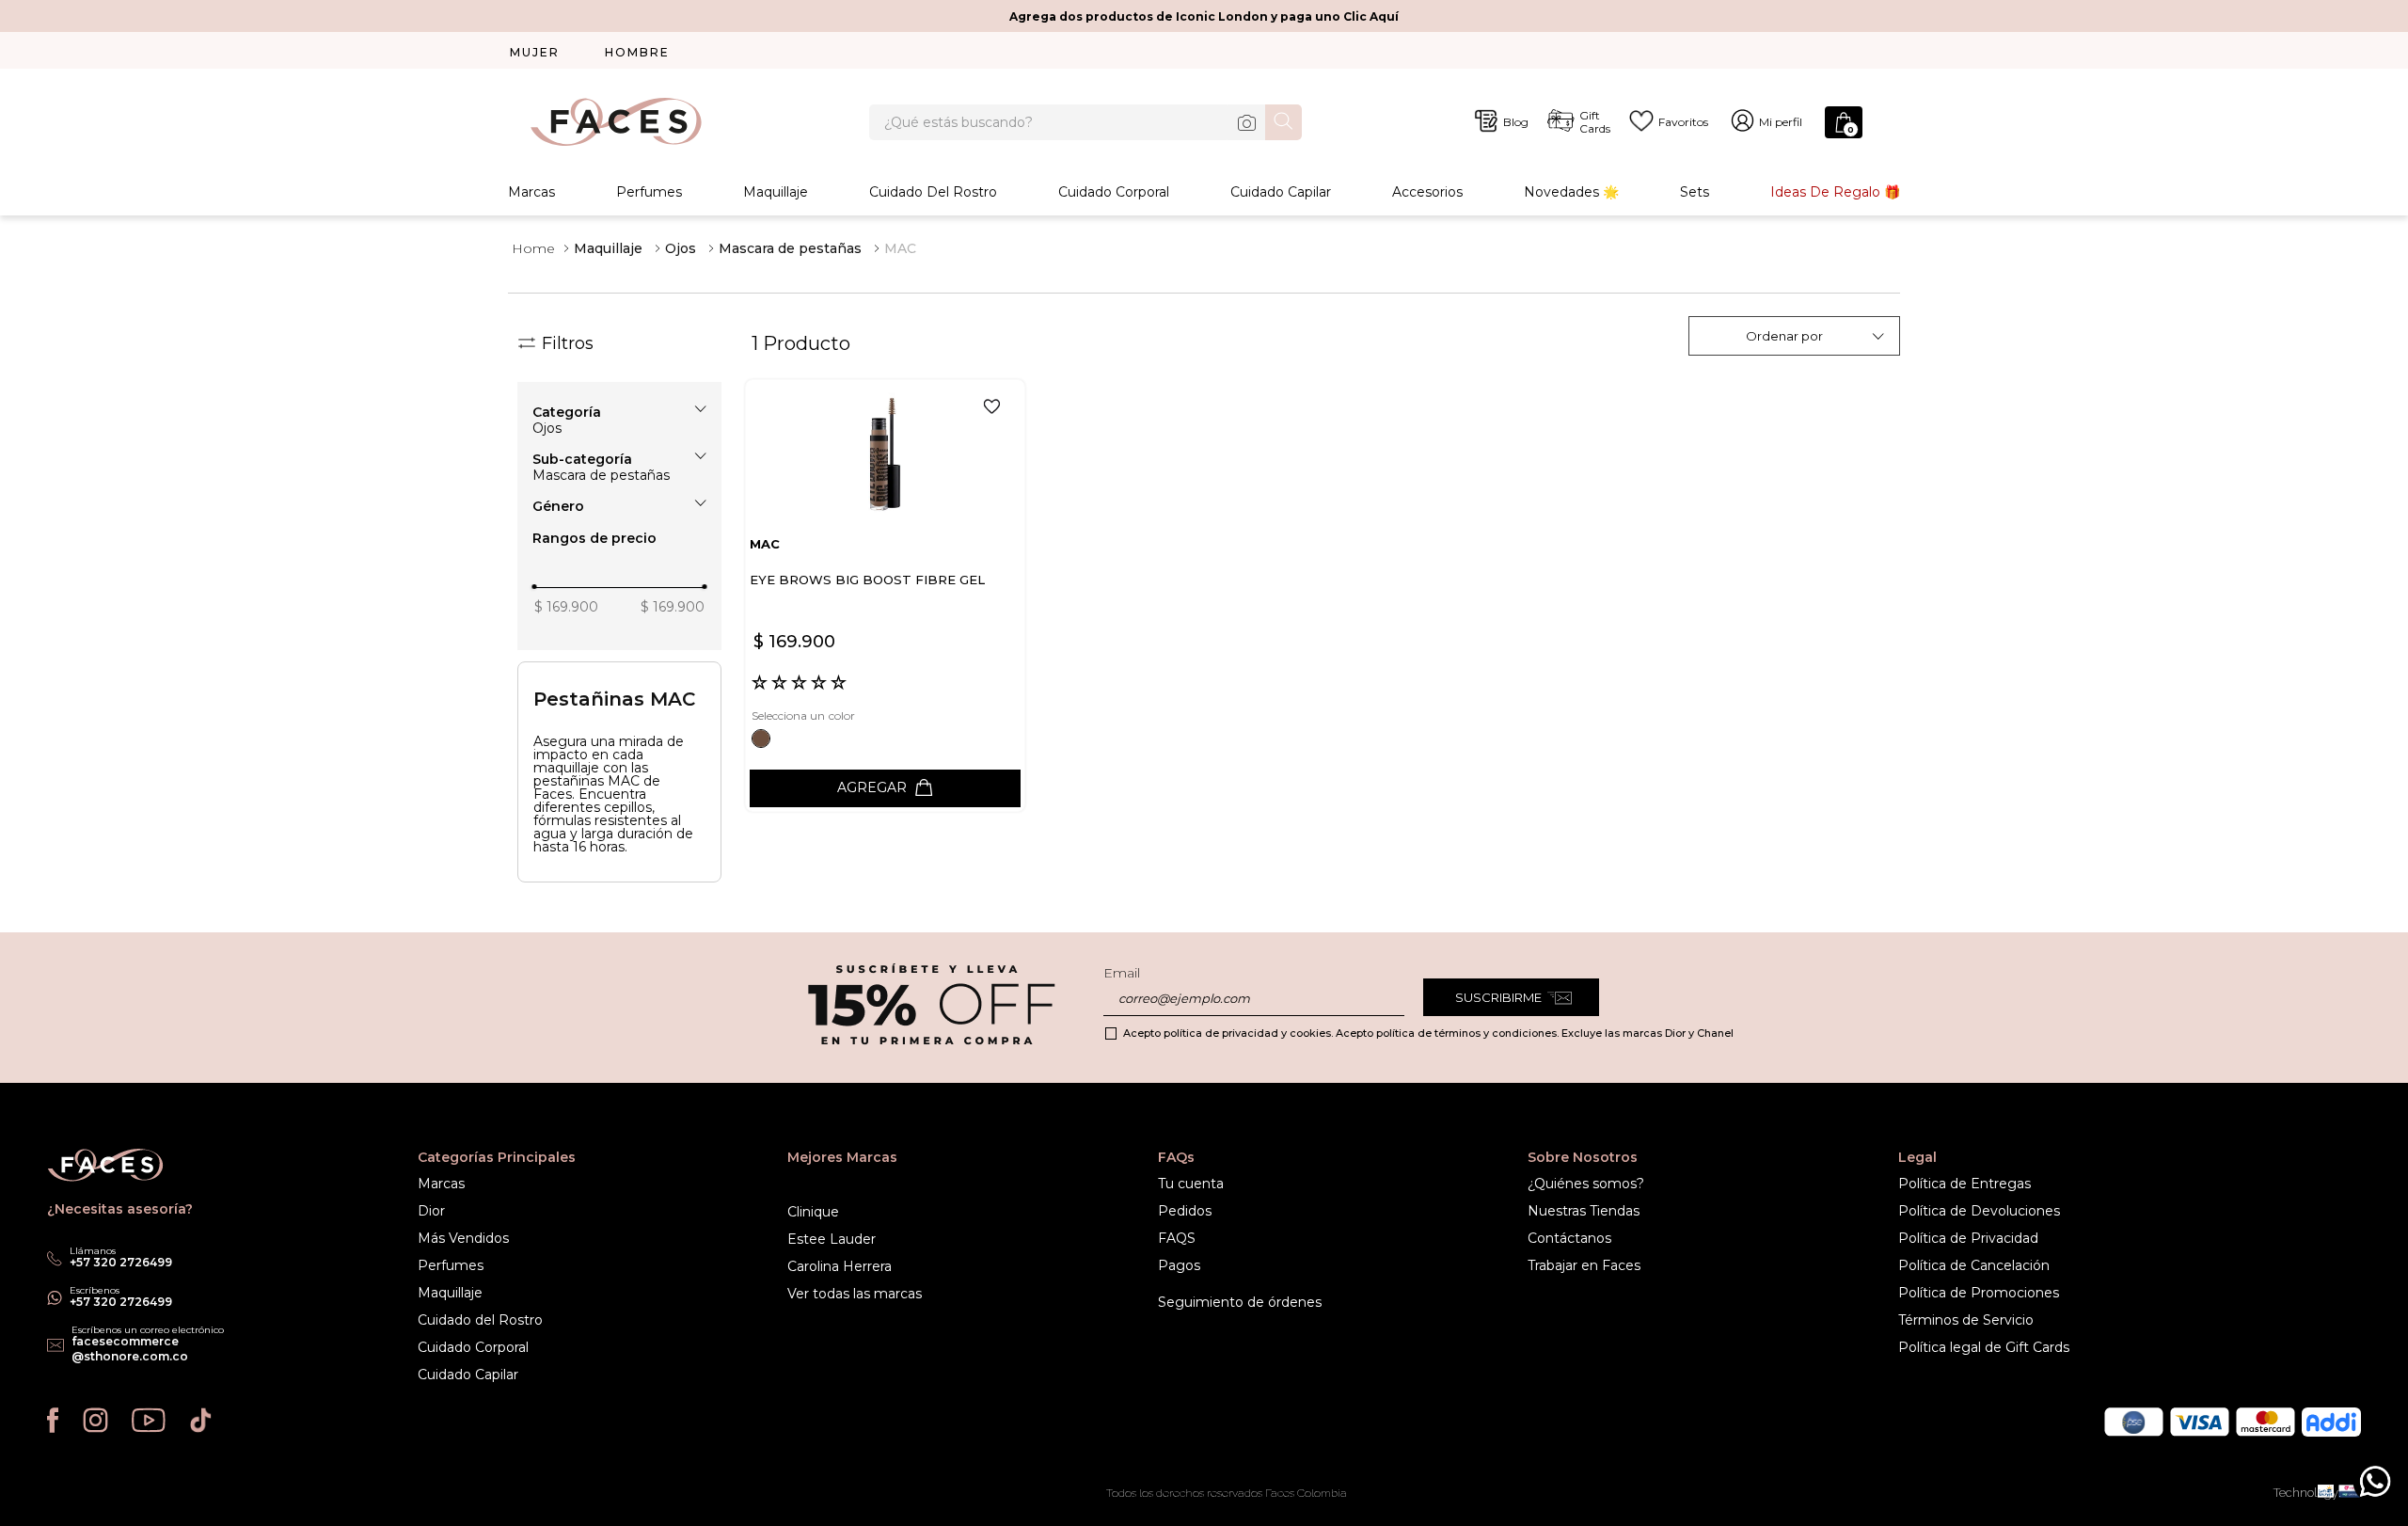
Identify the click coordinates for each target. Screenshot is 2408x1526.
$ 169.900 (566, 607)
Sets (1695, 192)
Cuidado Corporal (1114, 192)
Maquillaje (776, 192)
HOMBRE (637, 52)
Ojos (681, 248)
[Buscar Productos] (1283, 121)
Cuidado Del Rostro (933, 192)
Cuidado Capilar (1281, 192)
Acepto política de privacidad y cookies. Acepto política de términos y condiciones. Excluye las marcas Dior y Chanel (1428, 1033)
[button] (619, 412)
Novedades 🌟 (1571, 192)
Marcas (531, 192)
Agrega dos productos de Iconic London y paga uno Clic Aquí (1204, 16)
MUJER (535, 52)
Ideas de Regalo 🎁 (1835, 192)
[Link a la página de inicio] (533, 248)
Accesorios (1427, 192)
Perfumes (649, 192)
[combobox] (1085, 122)
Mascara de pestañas (790, 248)
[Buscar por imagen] (1246, 122)
